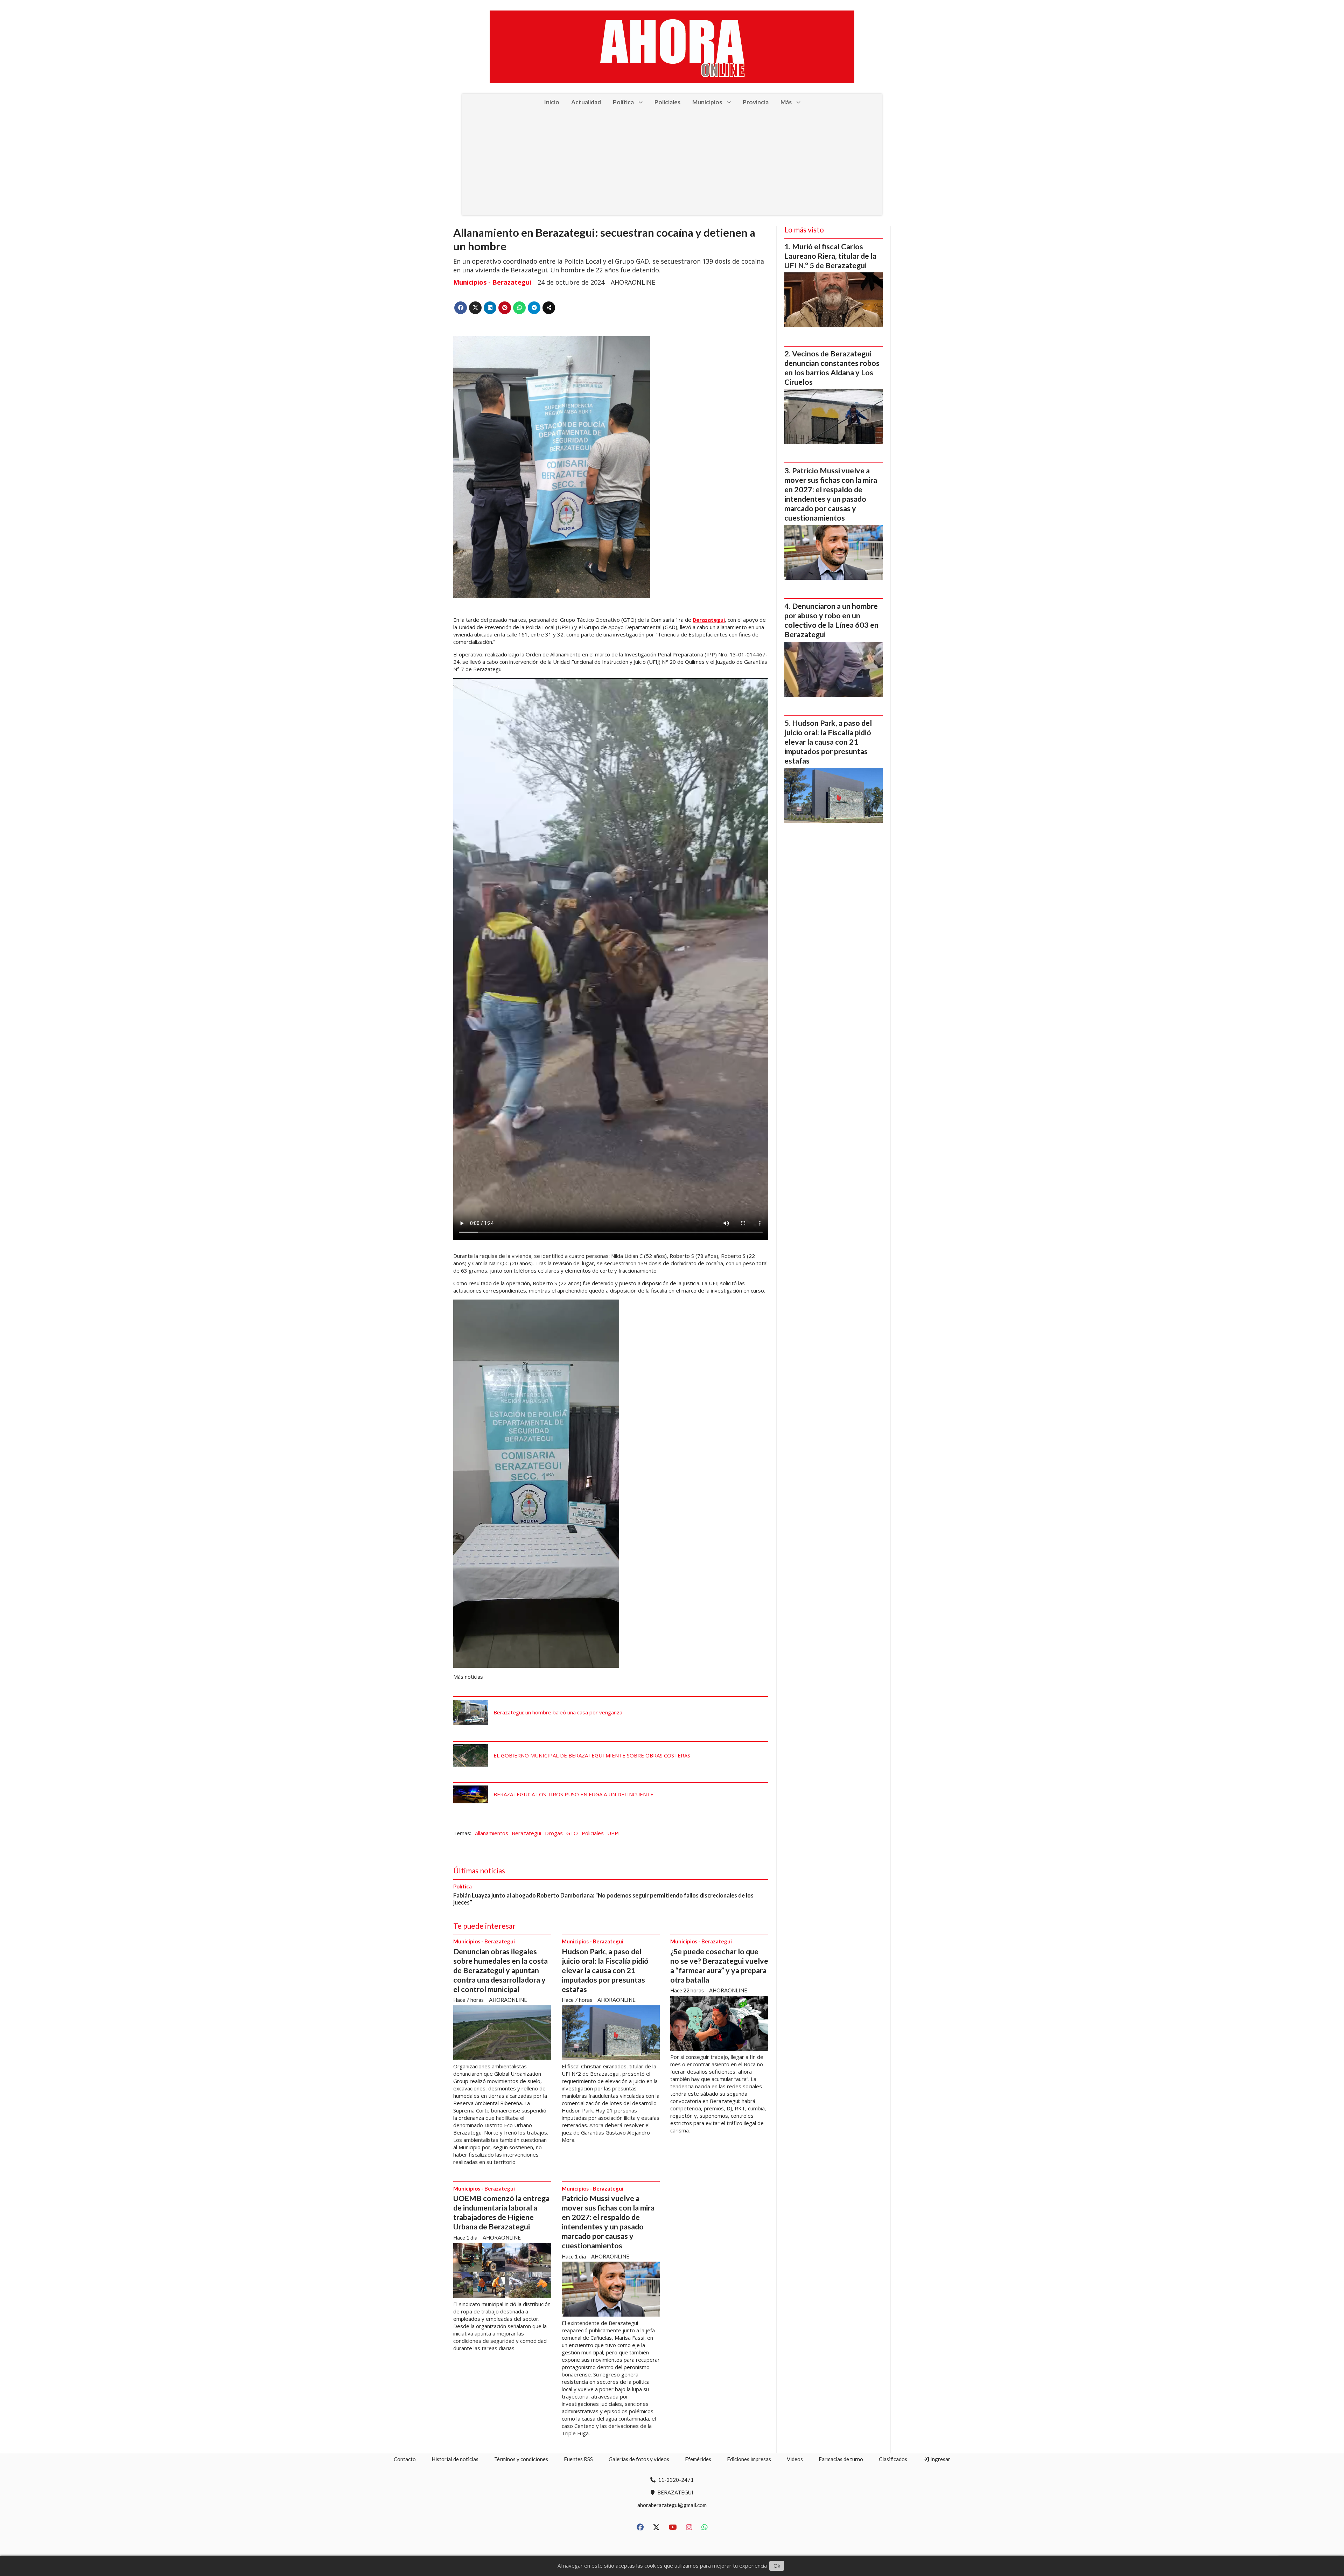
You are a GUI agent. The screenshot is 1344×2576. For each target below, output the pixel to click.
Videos (795, 2459)
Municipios (707, 102)
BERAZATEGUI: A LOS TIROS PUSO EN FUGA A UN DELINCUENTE (573, 1794)
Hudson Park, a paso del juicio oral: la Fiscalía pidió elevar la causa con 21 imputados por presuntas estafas (605, 1970)
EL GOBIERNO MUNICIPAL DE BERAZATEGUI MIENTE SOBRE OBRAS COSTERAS (592, 1755)
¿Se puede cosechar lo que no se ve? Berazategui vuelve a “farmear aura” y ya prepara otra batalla (719, 1966)
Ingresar (940, 2459)
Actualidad (586, 102)
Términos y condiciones (521, 2459)
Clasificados (893, 2459)
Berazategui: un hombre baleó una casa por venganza (558, 1712)
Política (623, 102)
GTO (572, 1833)
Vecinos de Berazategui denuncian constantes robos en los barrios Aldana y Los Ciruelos (832, 368)
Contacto (405, 2459)
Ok (777, 2565)
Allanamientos (492, 1833)
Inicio (552, 102)
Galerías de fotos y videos (639, 2459)
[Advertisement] (672, 163)
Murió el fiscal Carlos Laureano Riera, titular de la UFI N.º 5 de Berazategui (830, 256)
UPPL (614, 1833)
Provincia (756, 102)
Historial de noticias (455, 2459)
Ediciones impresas (749, 2459)
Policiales (667, 102)
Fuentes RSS (578, 2459)
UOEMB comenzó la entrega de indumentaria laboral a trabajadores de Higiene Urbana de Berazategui (501, 2212)
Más (786, 102)
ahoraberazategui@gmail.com (672, 2505)
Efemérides (698, 2459)
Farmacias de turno (841, 2459)
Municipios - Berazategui (492, 282)
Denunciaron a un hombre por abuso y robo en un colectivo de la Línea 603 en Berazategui (831, 620)
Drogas (554, 1833)
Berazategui (709, 620)
